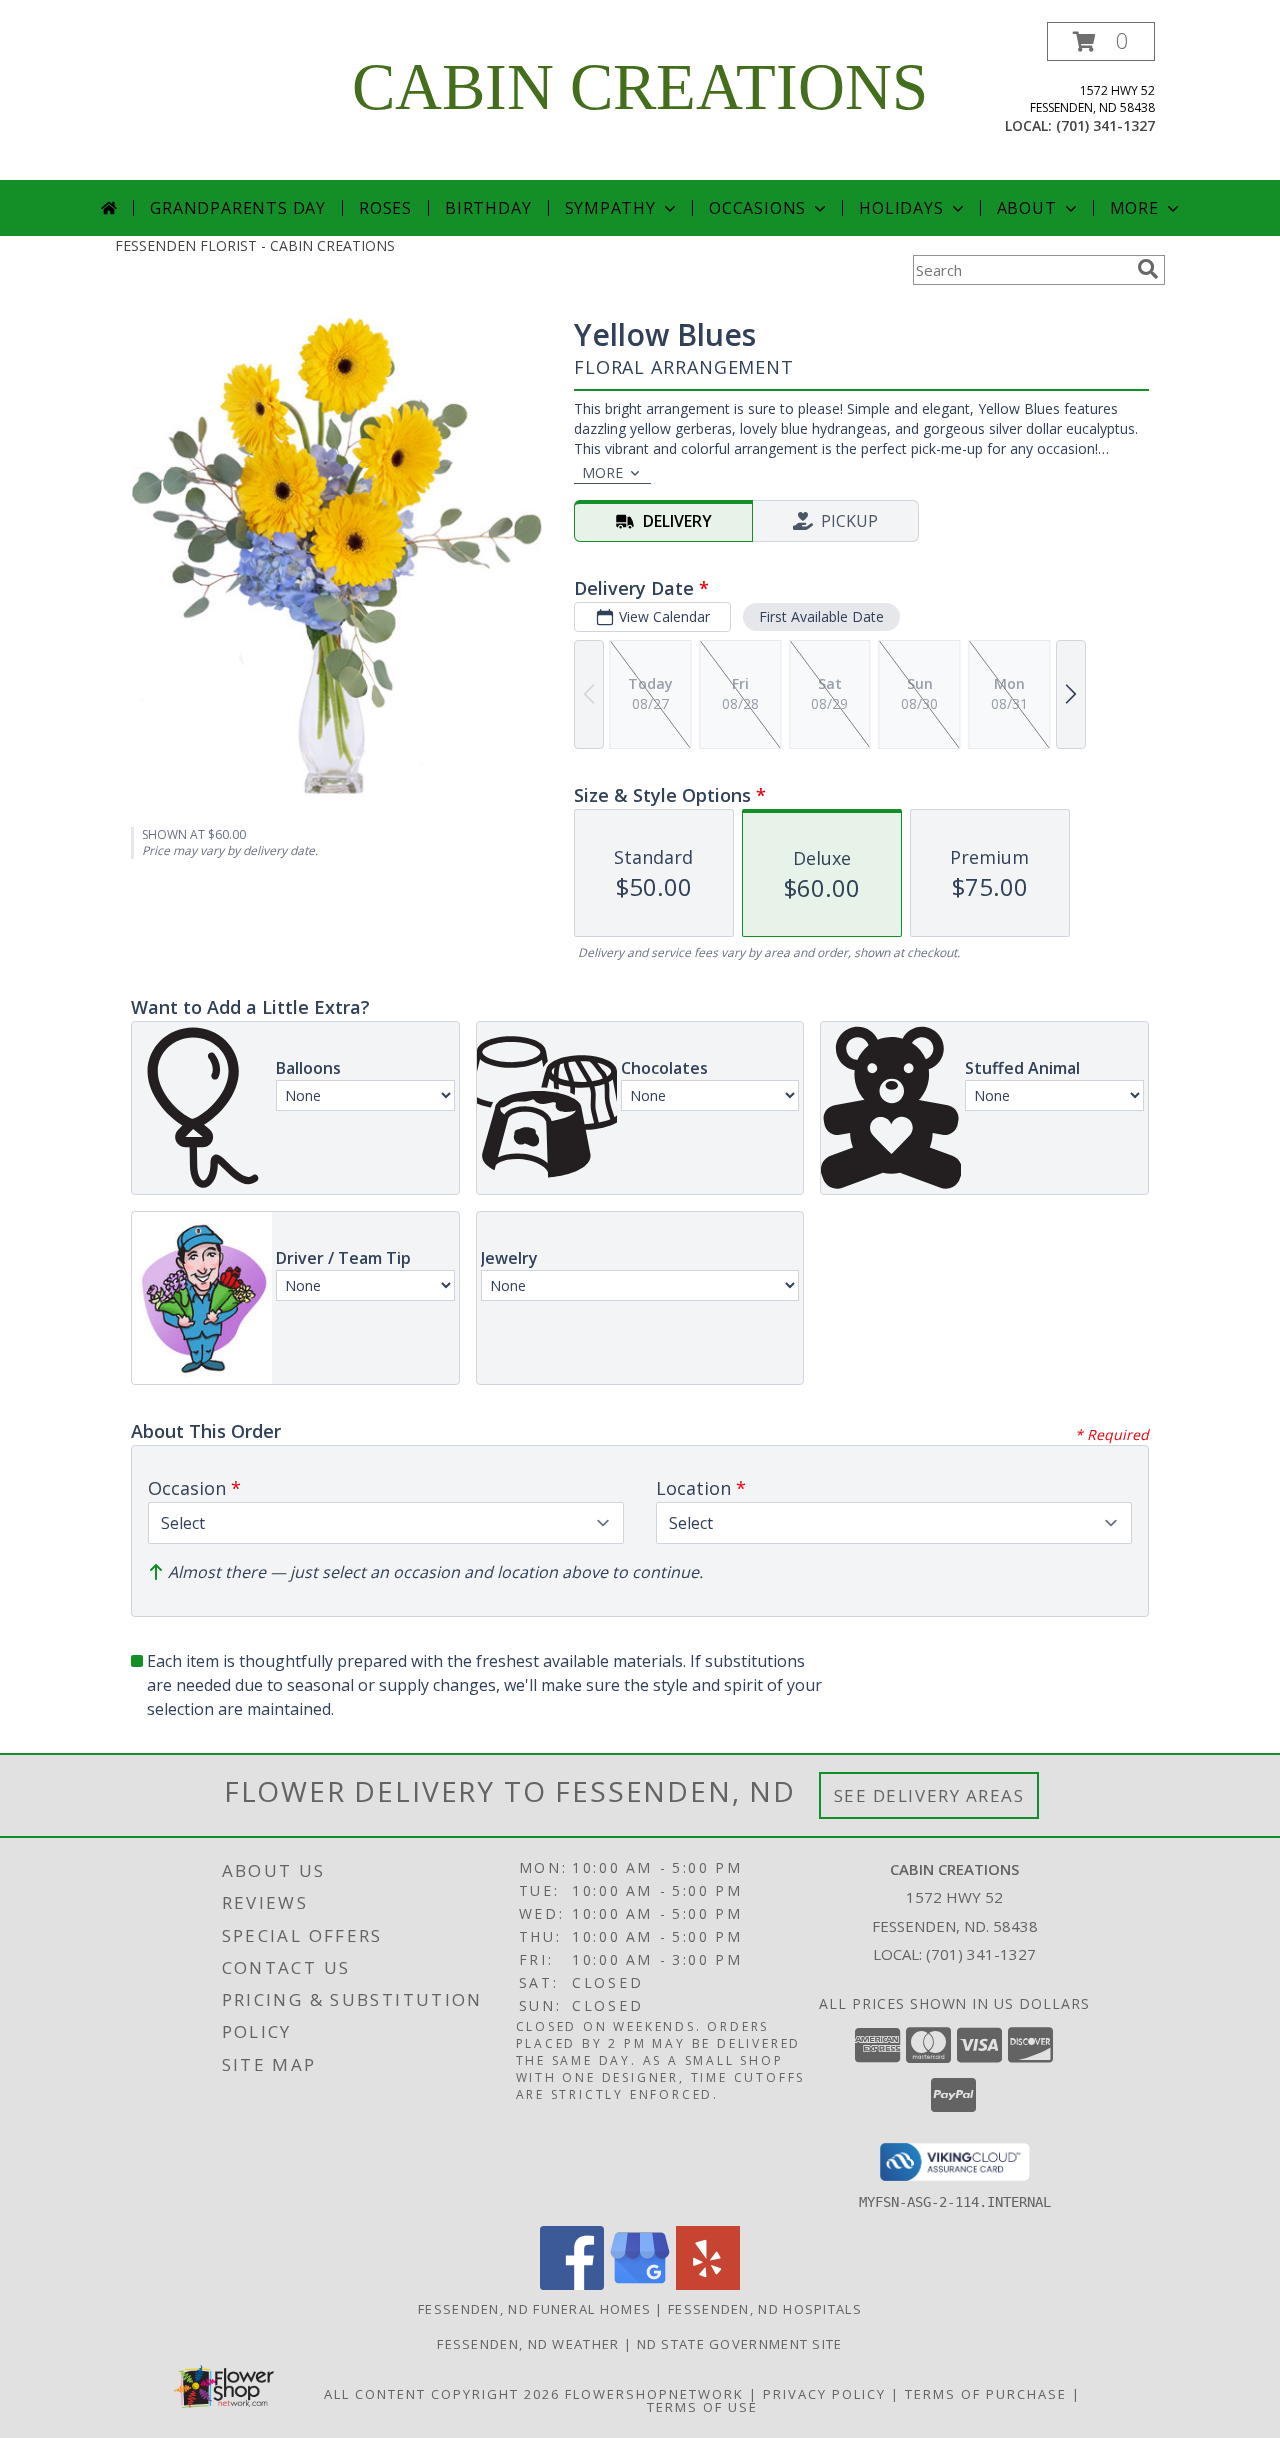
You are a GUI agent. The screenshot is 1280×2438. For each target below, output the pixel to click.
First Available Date (821, 616)
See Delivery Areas (929, 1795)
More (1134, 208)
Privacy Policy (824, 2394)
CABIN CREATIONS (640, 87)
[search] (1148, 269)
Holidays (901, 208)
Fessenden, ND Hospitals (765, 2309)
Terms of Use (702, 2407)
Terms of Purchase (986, 2394)
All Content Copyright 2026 (442, 2394)
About (1027, 208)
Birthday (488, 208)
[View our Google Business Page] (640, 2284)
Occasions (757, 208)
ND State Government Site (740, 2344)
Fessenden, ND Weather (528, 2344)
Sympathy (610, 208)
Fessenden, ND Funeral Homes (534, 2309)
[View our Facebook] (572, 2284)
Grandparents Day (238, 208)
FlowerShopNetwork (654, 2394)
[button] (1101, 41)
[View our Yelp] (708, 2284)
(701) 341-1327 (1105, 125)
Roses (385, 208)
